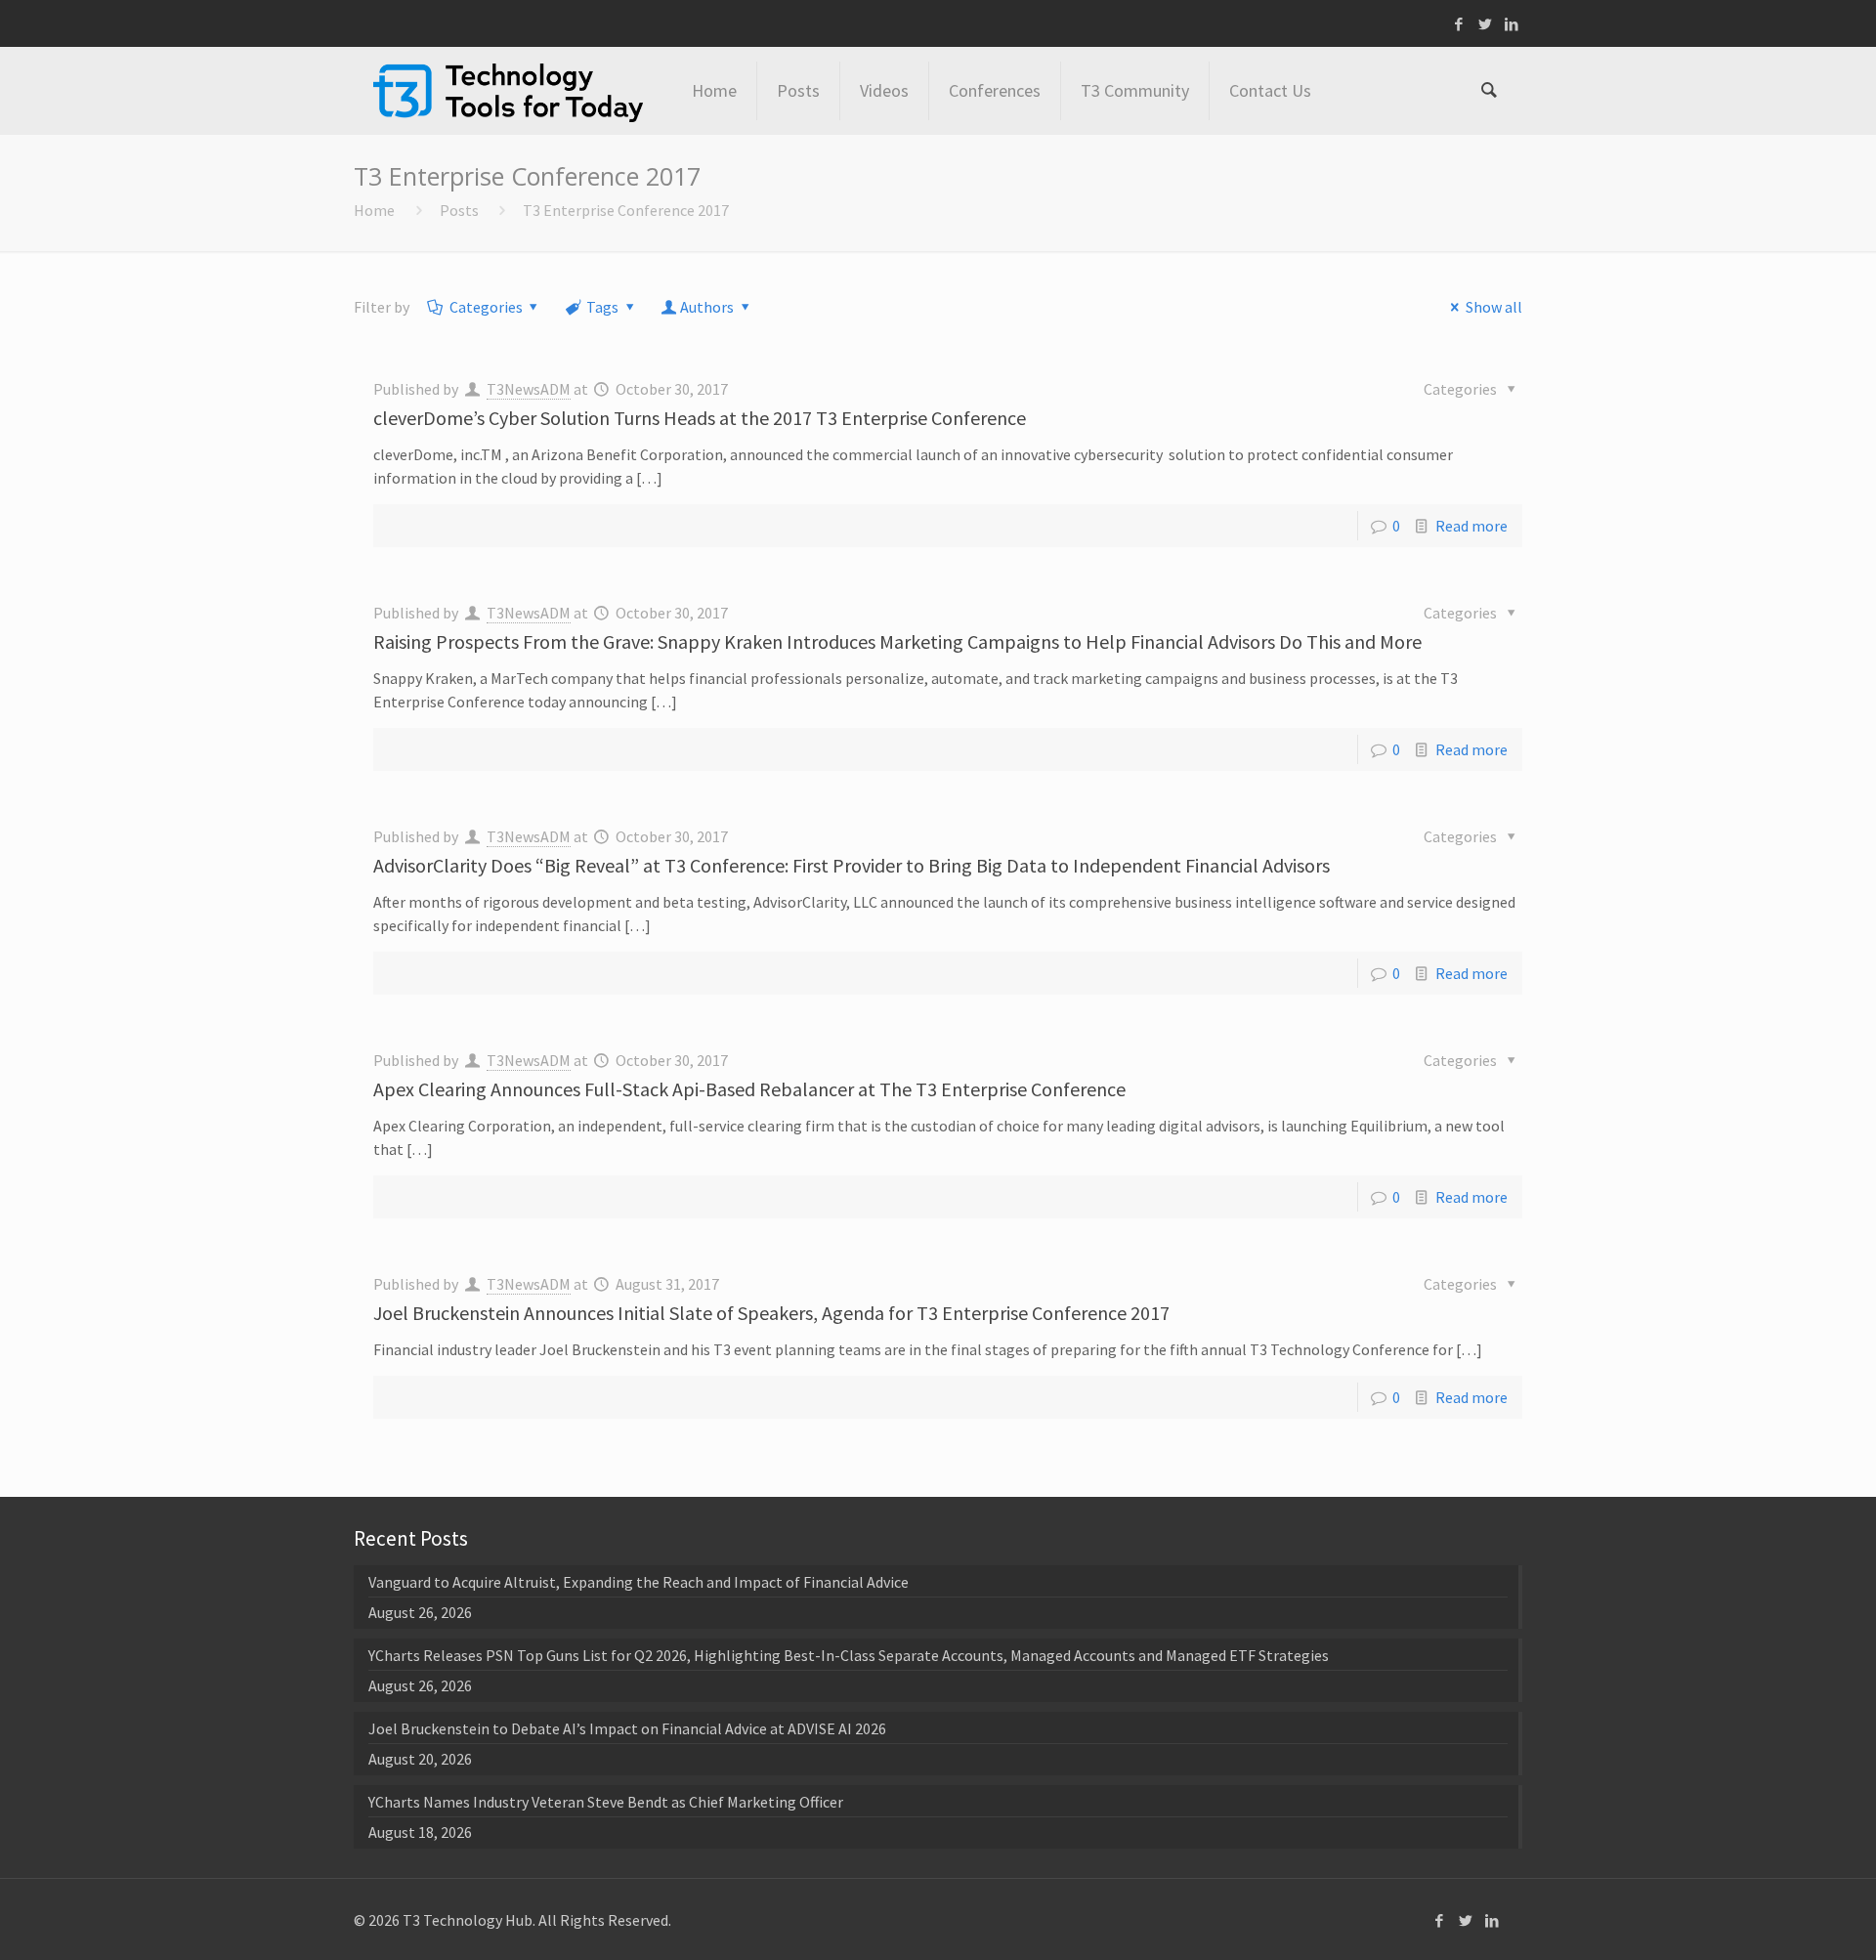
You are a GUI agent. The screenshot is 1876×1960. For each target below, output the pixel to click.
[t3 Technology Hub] (508, 91)
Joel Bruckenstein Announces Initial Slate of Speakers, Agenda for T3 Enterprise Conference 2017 (771, 1313)
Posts (459, 210)
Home (374, 210)
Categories (486, 307)
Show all (1493, 307)
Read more (1471, 526)
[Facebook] (1459, 24)
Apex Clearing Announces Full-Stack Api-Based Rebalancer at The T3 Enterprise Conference (749, 1089)
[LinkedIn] (1512, 24)
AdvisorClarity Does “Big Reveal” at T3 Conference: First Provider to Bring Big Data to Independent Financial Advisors (852, 865)
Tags (602, 307)
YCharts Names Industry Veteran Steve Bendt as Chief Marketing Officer (606, 1802)
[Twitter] (1486, 24)
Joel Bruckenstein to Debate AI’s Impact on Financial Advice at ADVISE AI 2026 (627, 1728)
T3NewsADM (529, 389)
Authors (707, 307)
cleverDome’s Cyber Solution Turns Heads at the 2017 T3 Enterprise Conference (700, 418)
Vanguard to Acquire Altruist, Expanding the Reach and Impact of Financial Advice (639, 1582)
